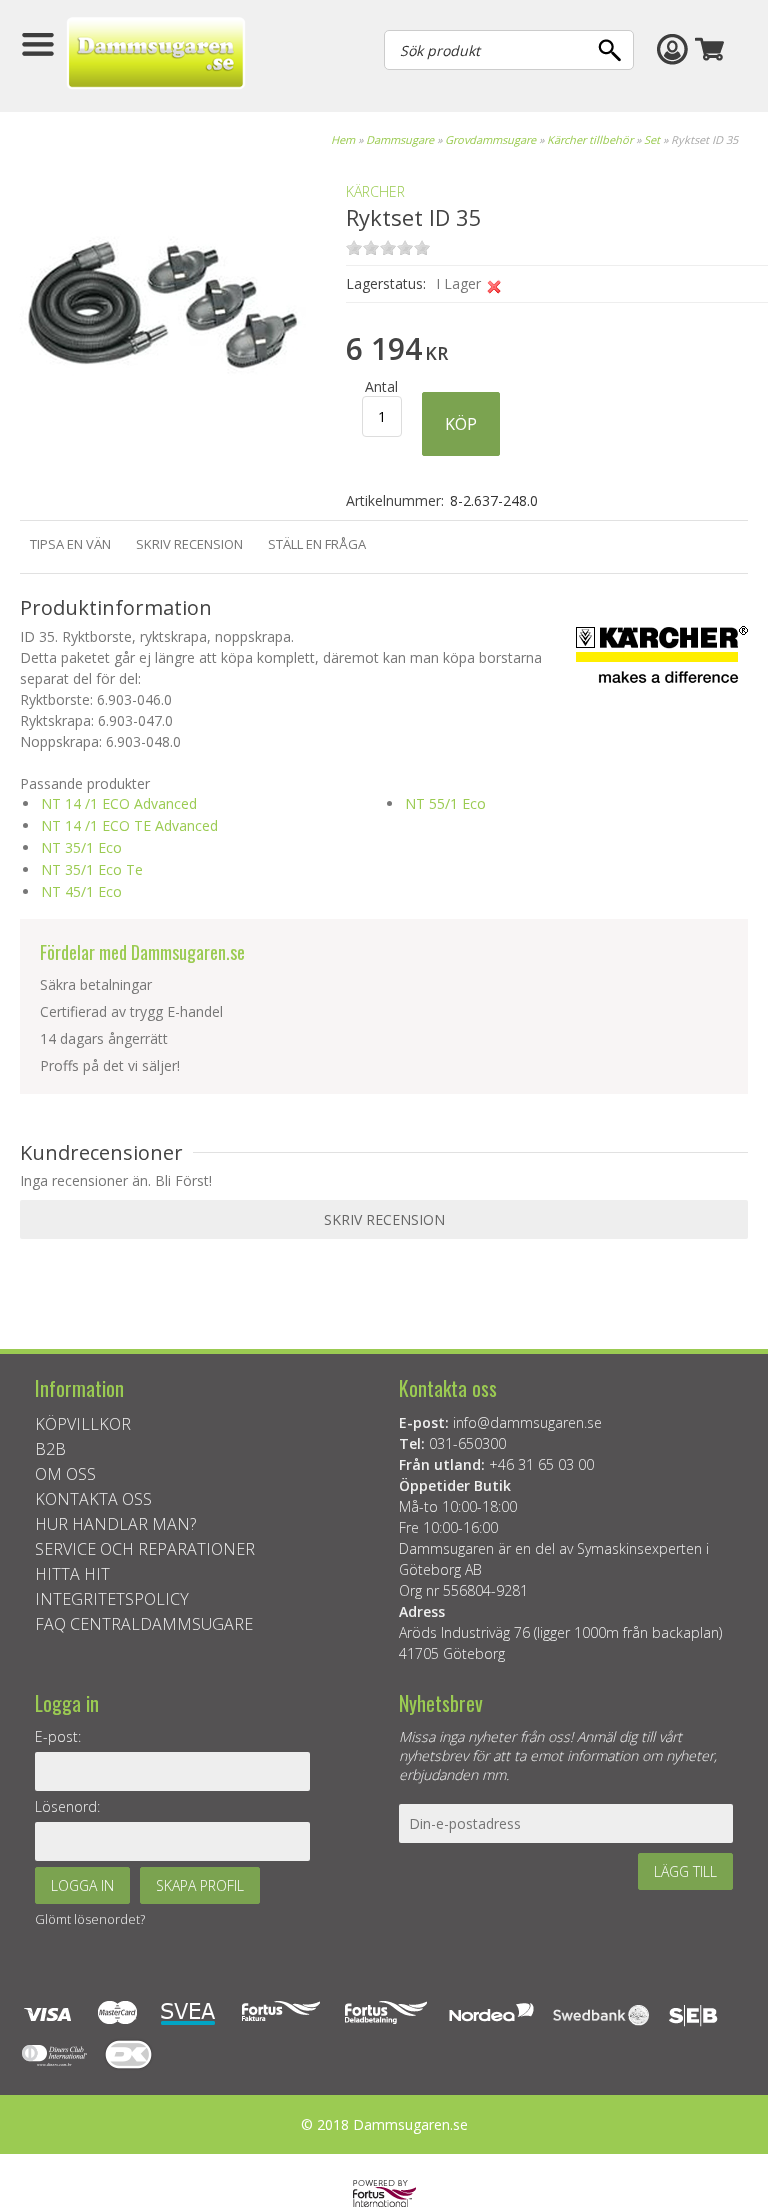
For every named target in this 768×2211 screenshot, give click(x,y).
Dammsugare (400, 139)
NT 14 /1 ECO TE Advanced (129, 825)
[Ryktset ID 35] (160, 446)
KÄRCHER (375, 191)
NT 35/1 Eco (81, 847)
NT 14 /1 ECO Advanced (119, 803)
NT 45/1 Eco (81, 891)
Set (652, 139)
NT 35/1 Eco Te (92, 869)
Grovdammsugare (490, 139)
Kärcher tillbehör (590, 139)
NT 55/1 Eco (445, 803)
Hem (343, 139)
